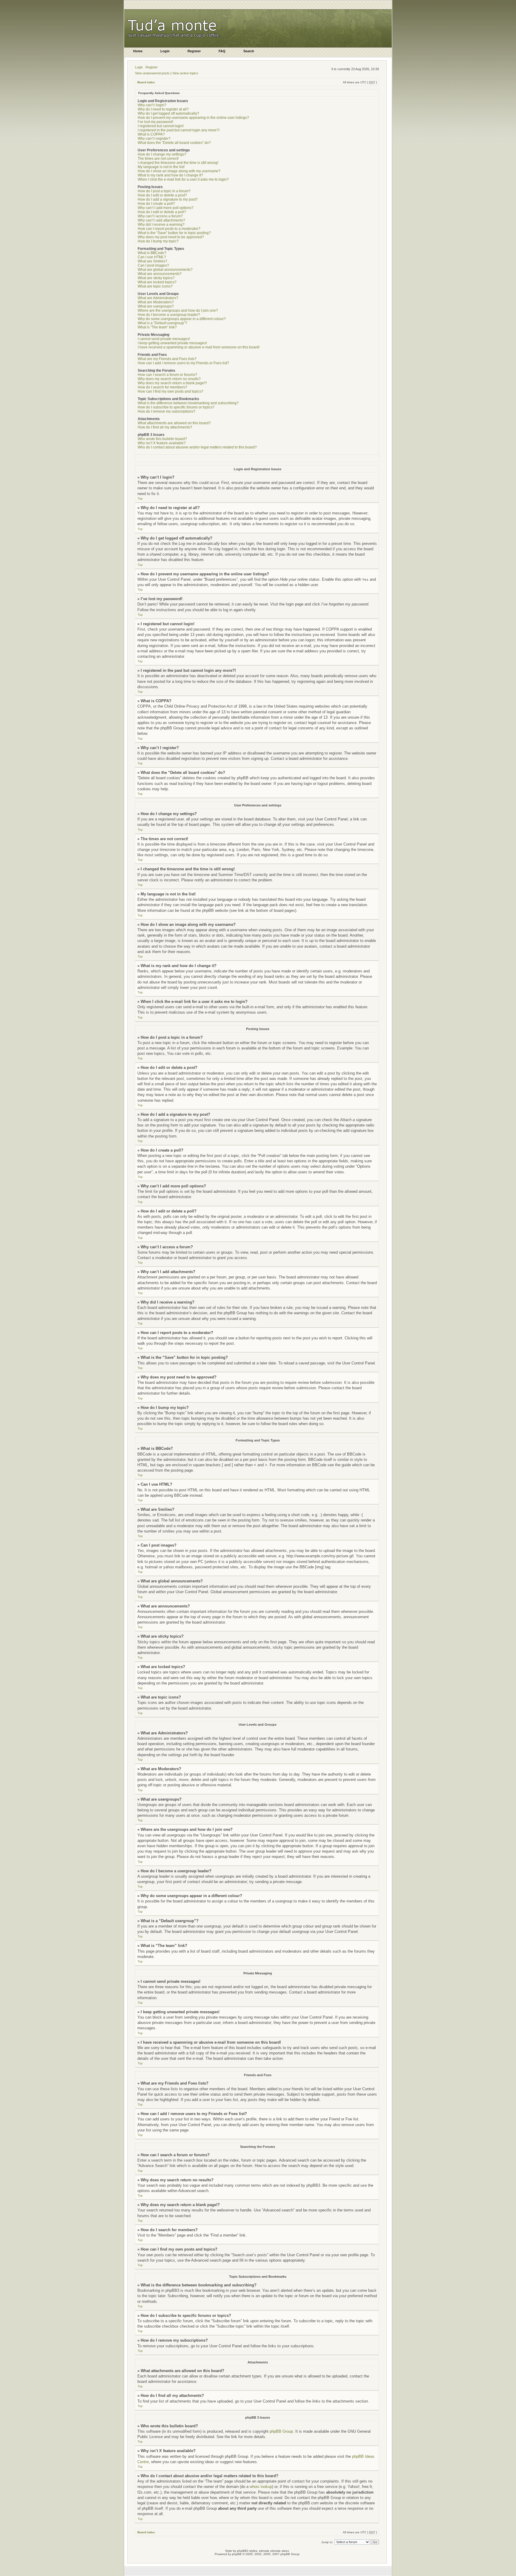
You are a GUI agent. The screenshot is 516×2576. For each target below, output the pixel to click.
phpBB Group (281, 2431)
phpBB (237, 2554)
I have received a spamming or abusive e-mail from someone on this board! (199, 347)
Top (140, 498)
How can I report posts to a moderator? (169, 229)
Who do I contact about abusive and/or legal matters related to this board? (197, 447)
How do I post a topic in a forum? (164, 191)
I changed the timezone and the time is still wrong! (178, 163)
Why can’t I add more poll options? (166, 208)
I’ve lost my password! (155, 122)
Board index (146, 82)
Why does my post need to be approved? (171, 237)
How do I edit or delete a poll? (162, 212)
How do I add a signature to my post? (168, 199)
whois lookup (261, 2487)
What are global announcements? (165, 270)
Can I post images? (153, 265)
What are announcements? (160, 274)
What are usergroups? (156, 306)
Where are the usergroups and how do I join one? (178, 311)
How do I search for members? (162, 387)
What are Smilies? (152, 261)
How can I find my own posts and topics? (171, 391)
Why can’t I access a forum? (160, 216)
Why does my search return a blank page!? (172, 383)
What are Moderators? (156, 302)
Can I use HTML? (152, 257)
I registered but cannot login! (161, 126)
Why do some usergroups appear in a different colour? (182, 319)
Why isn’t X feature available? (162, 443)
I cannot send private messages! (164, 339)
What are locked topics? (157, 282)
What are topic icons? (155, 286)
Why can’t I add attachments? (161, 220)
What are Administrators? (158, 298)
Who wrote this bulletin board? (162, 439)
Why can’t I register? (154, 139)
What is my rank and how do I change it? (170, 175)
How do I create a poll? (156, 204)
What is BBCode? (152, 253)
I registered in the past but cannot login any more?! (179, 130)
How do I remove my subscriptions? (166, 411)
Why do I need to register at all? (163, 109)
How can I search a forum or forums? (167, 375)
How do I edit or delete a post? (162, 195)
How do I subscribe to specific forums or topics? (176, 407)
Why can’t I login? (152, 105)
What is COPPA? (151, 134)
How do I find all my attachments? (165, 427)
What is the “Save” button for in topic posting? (174, 233)
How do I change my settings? (162, 154)
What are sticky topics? (156, 278)
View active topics (185, 73)
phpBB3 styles (247, 2551)
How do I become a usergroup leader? (169, 315)
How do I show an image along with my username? (179, 171)
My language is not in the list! (161, 167)
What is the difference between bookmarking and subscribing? (188, 403)
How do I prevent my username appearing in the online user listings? (193, 118)
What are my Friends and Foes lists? (167, 359)
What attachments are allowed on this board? (174, 423)
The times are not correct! (158, 159)
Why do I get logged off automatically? (168, 113)
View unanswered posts (152, 73)
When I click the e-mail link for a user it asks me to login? (183, 179)
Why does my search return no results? (169, 379)
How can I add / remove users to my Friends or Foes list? (183, 363)
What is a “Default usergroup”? (162, 323)
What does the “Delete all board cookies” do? (174, 143)
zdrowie (275, 2551)
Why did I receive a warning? (161, 225)
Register (152, 67)
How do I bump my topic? (158, 241)
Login (139, 67)
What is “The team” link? (157, 327)
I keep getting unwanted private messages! (172, 343)
